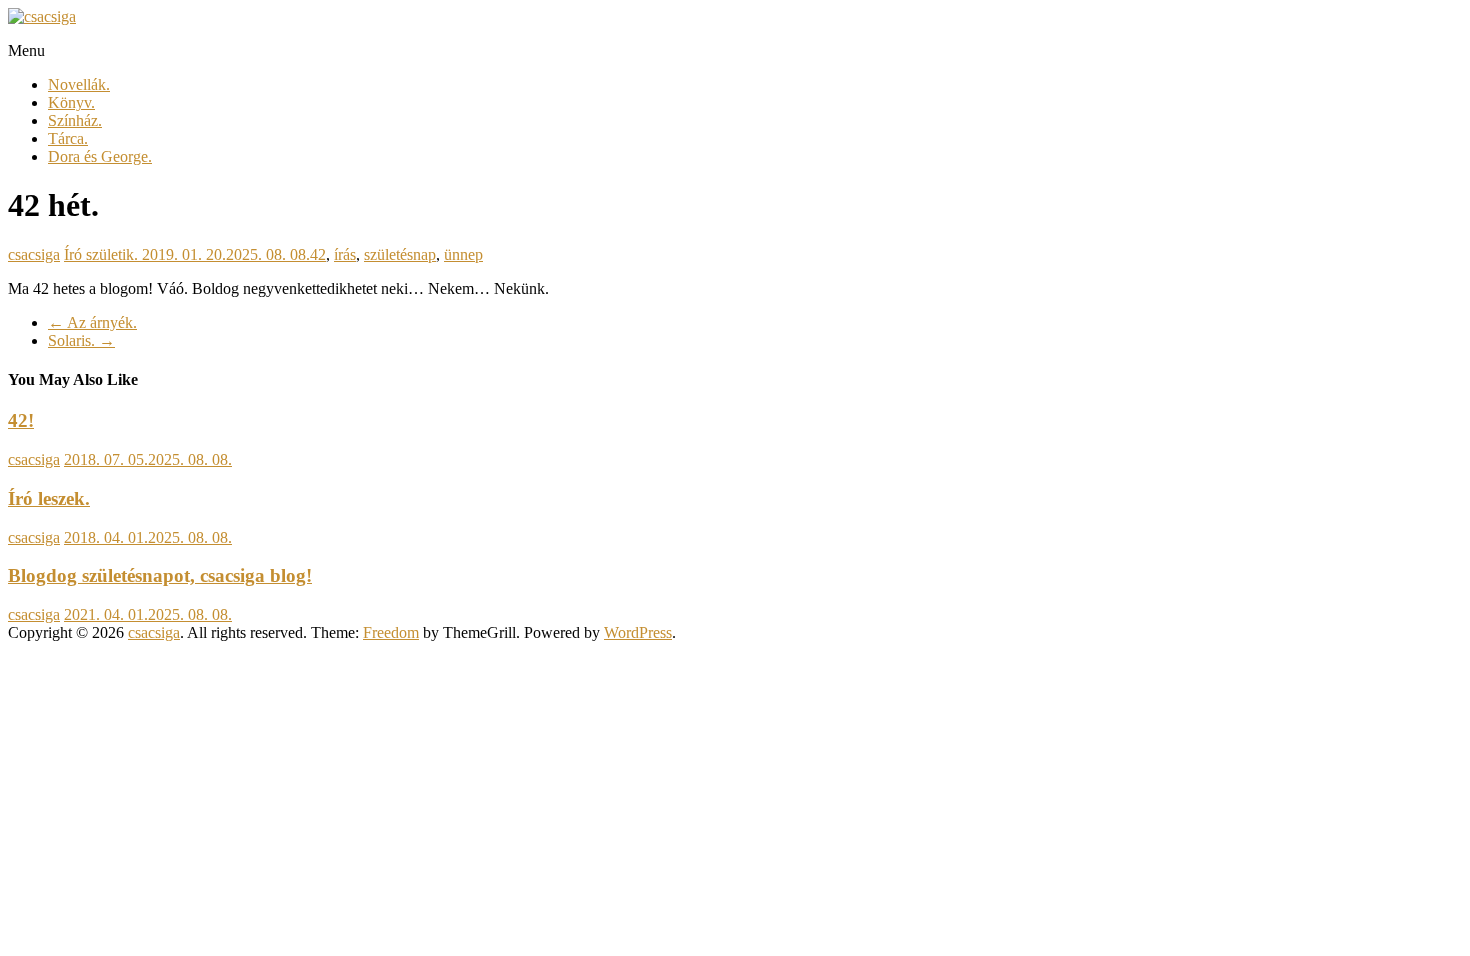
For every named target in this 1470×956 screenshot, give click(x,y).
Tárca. (68, 138)
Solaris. (81, 340)
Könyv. (71, 102)
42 (318, 254)
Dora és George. (100, 156)
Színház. (75, 120)
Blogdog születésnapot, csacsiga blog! (160, 575)
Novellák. (79, 84)
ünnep (463, 254)
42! (21, 420)
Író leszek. (49, 498)
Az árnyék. (92, 322)
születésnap (400, 254)
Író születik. (101, 254)
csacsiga (34, 254)
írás (345, 254)
